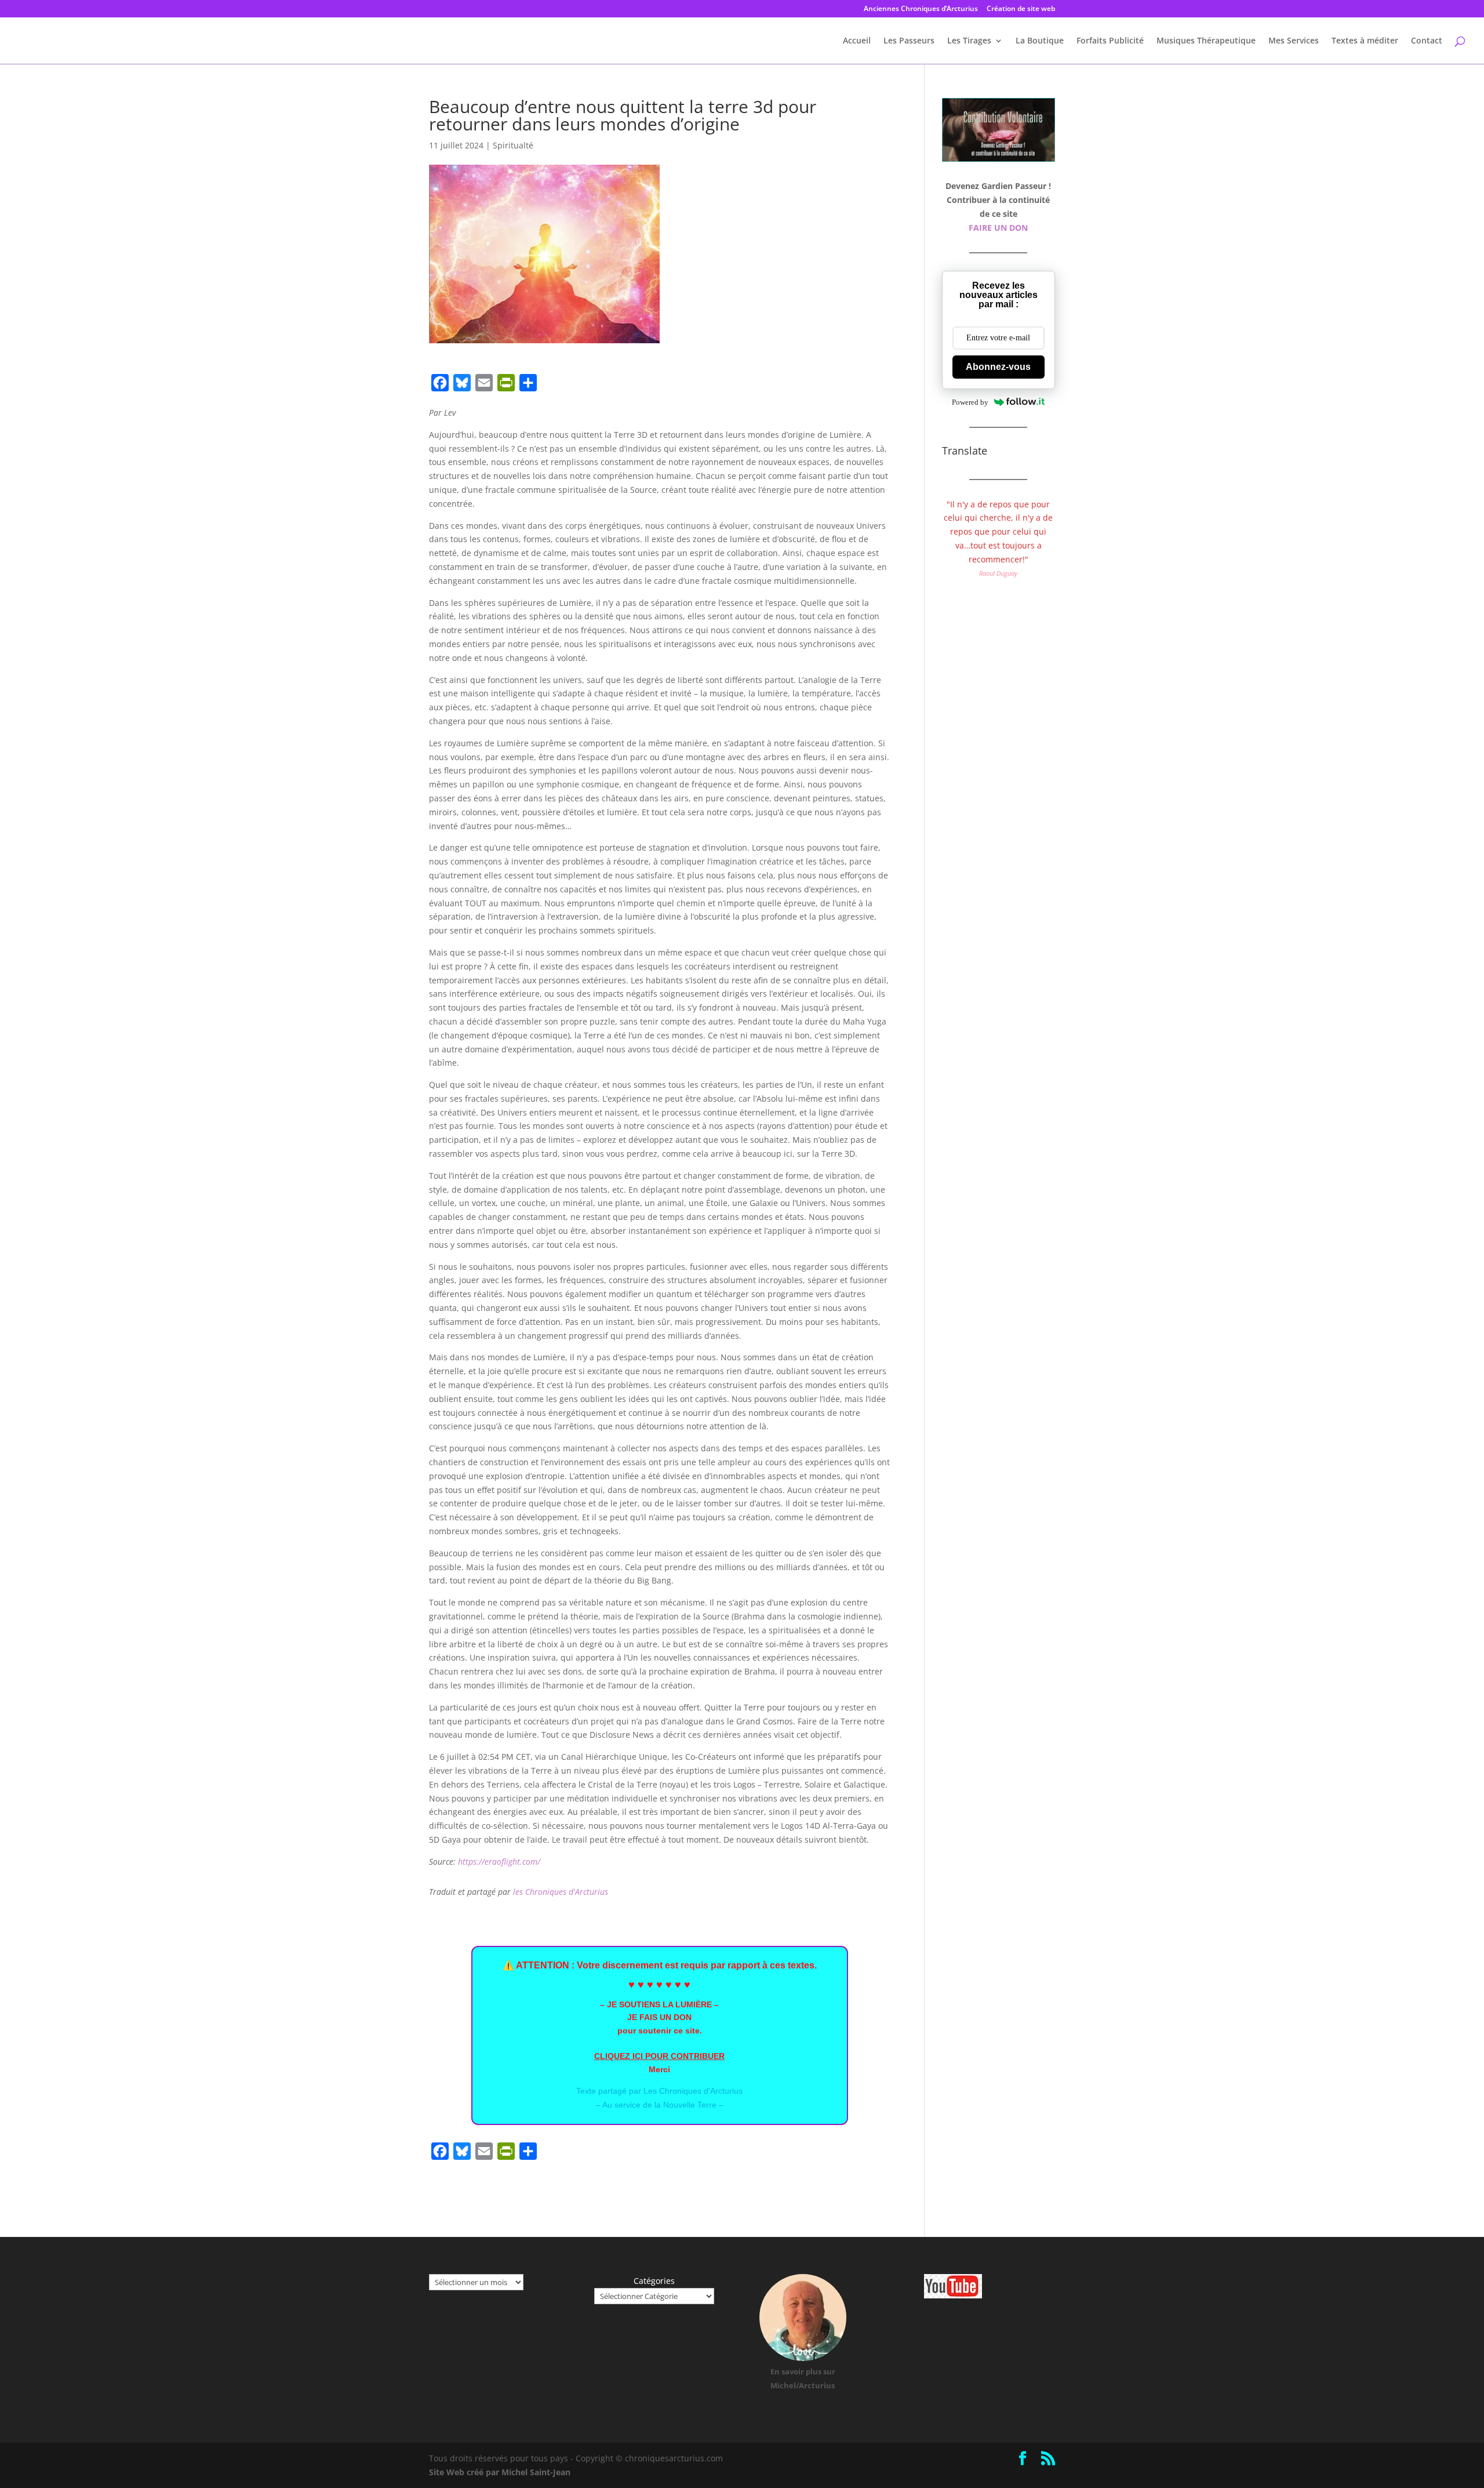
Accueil (857, 41)
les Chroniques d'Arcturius (561, 1892)
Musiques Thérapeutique (1206, 41)
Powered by (970, 402)
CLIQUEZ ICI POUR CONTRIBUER (659, 2056)
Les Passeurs (909, 41)
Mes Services (1294, 41)
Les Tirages (969, 41)
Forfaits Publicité (1110, 41)
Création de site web (1021, 9)
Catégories (654, 2281)
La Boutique (1040, 41)
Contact (1427, 41)
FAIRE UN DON (998, 228)
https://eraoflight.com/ (499, 1862)
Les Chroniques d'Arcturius (693, 2091)
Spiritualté (513, 145)
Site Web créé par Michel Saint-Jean (500, 2472)
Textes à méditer (1365, 41)
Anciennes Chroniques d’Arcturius (921, 9)
